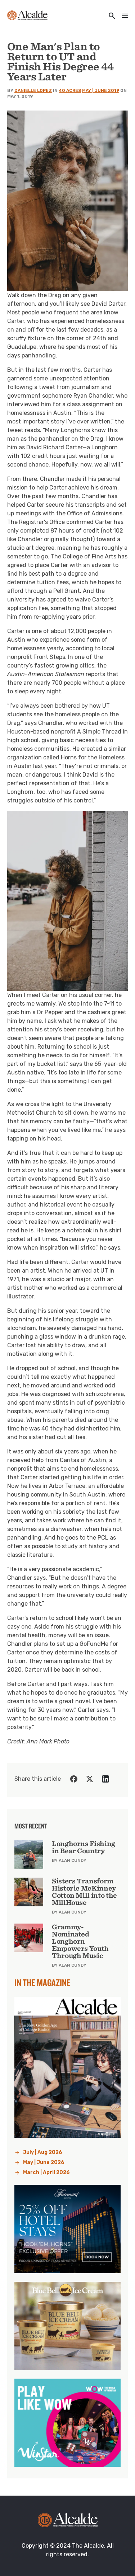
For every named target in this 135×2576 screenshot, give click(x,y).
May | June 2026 (44, 2162)
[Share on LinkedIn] (105, 1779)
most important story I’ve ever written (59, 421)
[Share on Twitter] (90, 1779)
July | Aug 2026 (43, 2152)
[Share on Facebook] (74, 1779)
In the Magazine (42, 1982)
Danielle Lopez (33, 90)
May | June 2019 (101, 90)
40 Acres (70, 90)
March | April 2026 (46, 2172)
